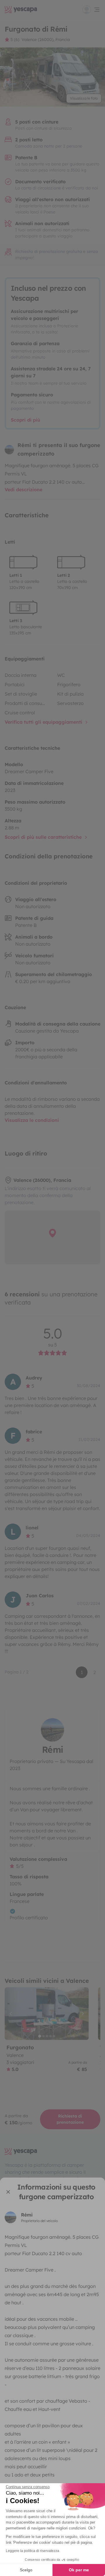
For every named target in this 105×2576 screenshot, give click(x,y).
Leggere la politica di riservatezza (33, 2551)
